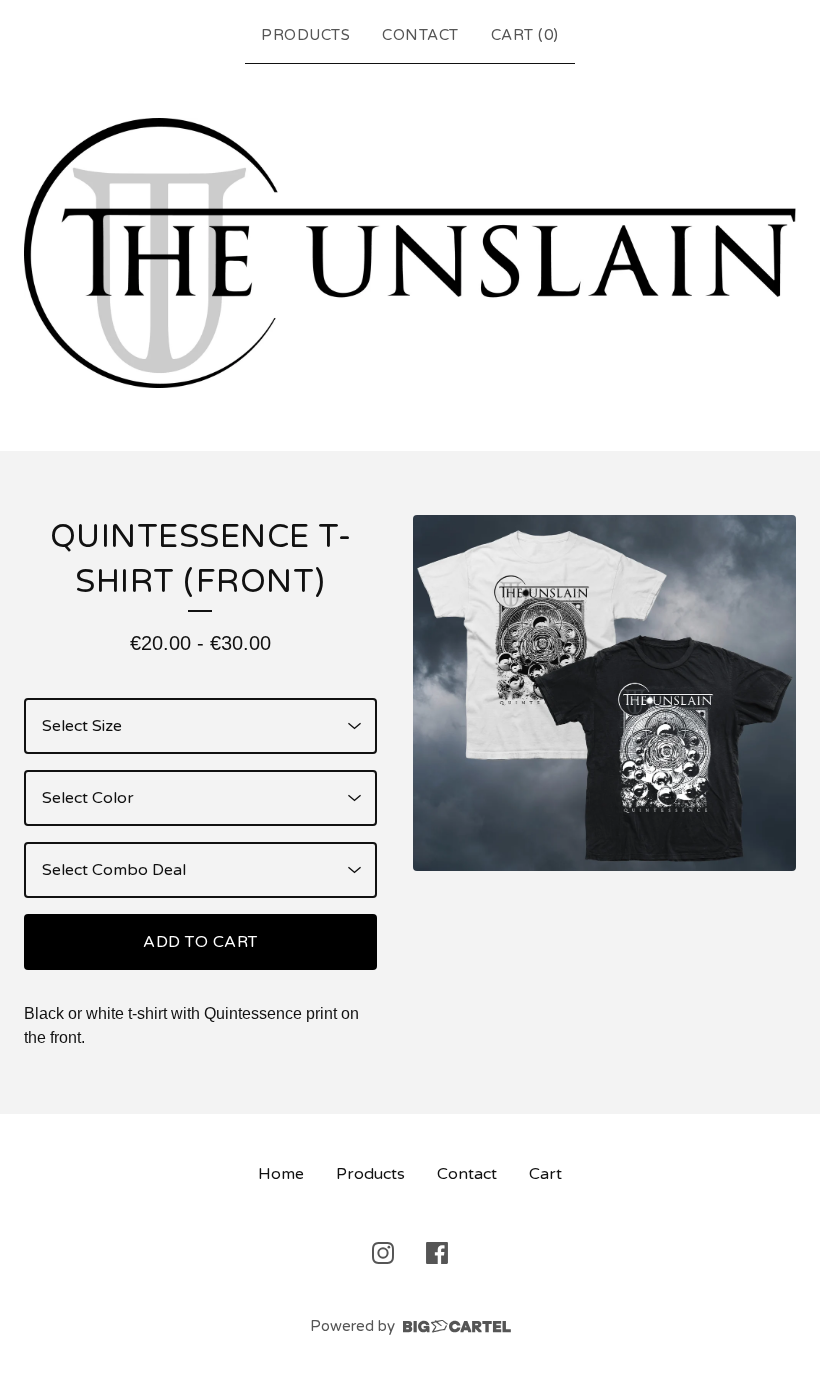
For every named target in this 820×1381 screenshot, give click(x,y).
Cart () (525, 35)
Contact (420, 35)
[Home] (410, 253)
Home (281, 1174)
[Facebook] (437, 1253)
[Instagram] (383, 1253)
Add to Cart (200, 942)
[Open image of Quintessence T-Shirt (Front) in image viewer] (604, 693)
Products (305, 35)
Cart (545, 1174)
